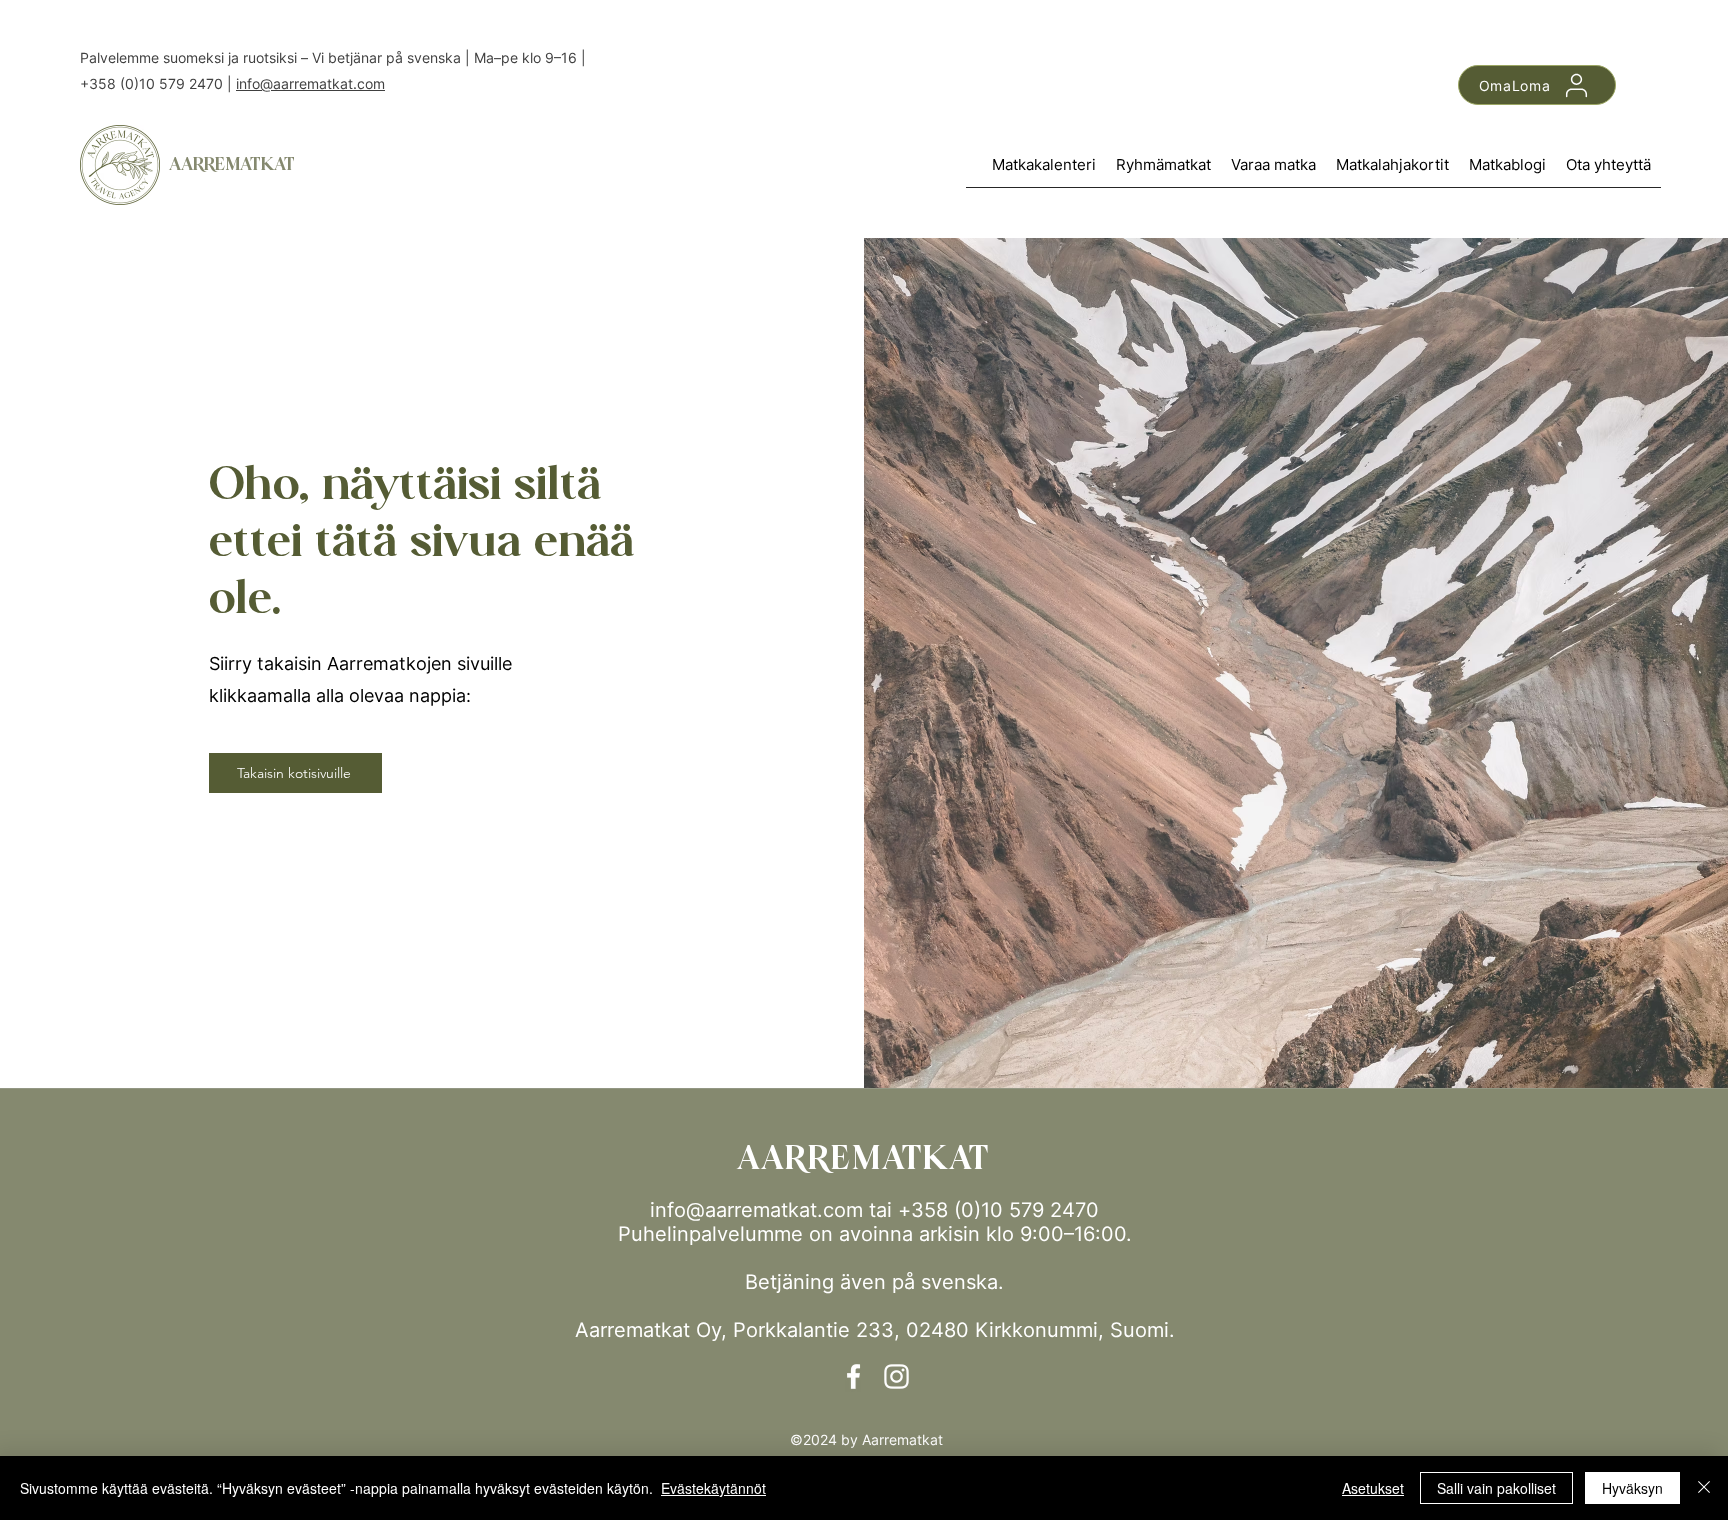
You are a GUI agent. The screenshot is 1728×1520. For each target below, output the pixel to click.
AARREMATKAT (232, 164)
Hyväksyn (1632, 1488)
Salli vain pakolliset (1496, 1488)
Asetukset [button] (1373, 1488)
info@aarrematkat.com (310, 83)
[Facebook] (853, 1376)
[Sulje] (1704, 1488)
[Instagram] (896, 1376)
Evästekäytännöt (713, 1488)
